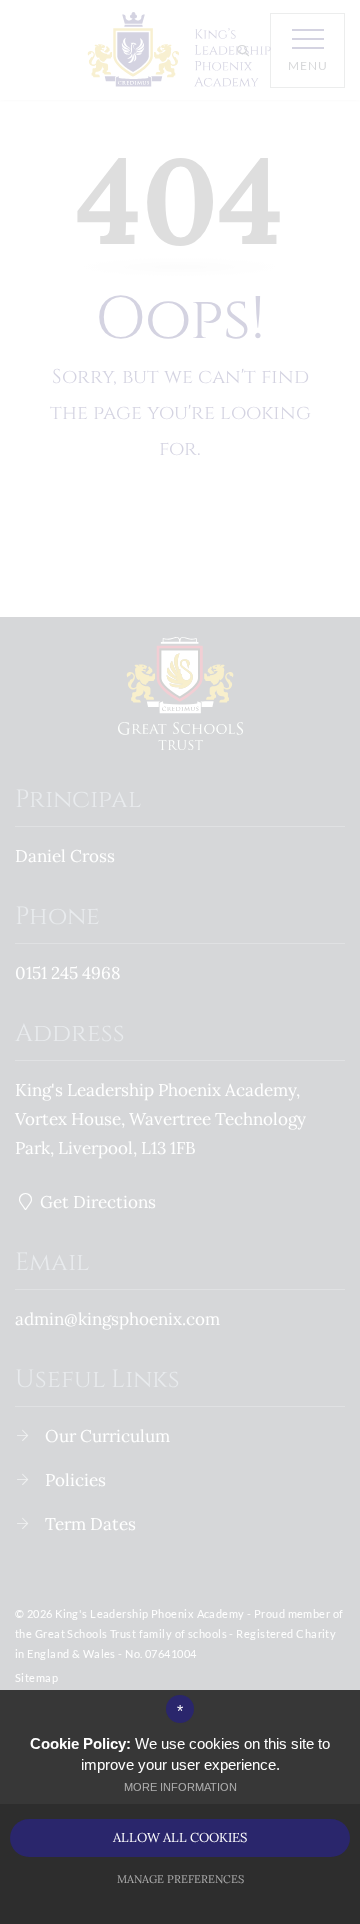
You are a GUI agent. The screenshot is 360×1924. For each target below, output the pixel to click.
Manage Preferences (180, 1879)
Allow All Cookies (180, 1837)
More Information (180, 1787)
